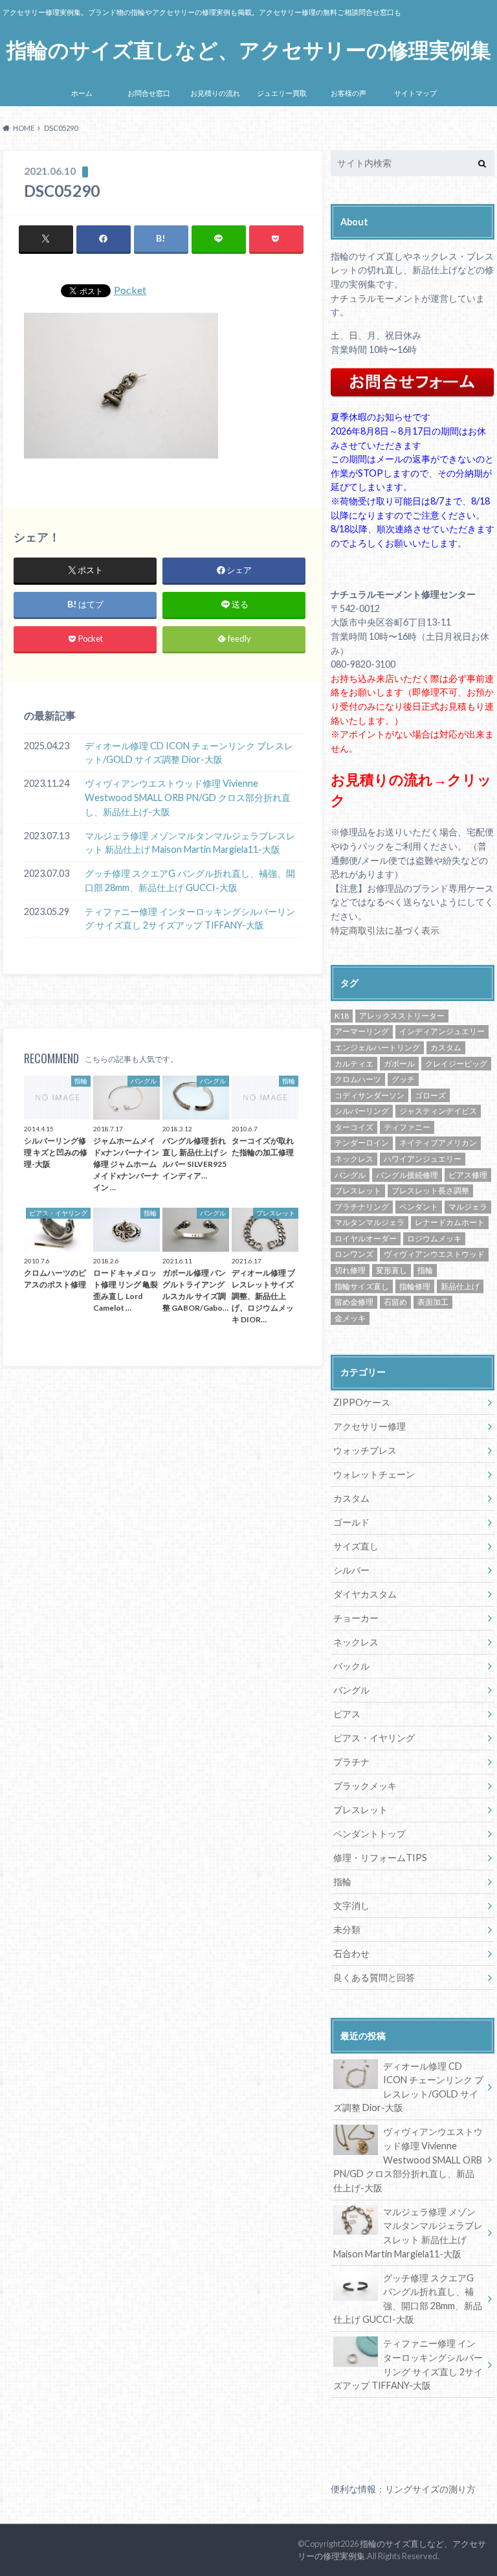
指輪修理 (415, 1286)
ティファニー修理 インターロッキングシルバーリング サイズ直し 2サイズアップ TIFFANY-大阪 (190, 919)
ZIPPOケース (362, 1402)
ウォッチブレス (365, 1450)
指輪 (425, 1270)
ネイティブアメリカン (438, 1143)
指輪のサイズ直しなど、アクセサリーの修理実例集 (249, 50)
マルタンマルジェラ (370, 1222)
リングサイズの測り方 (430, 2489)
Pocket (130, 290)
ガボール (399, 1064)
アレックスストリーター (402, 1016)
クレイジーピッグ (456, 1064)
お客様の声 (348, 93)
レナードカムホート (450, 1222)
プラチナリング (362, 1207)
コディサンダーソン (370, 1095)
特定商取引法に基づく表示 (385, 930)
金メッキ (350, 1318)
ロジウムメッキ (434, 1238)
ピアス (347, 1714)
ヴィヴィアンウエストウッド (434, 1254)
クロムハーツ (358, 1079)
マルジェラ (468, 1207)
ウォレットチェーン (374, 1474)
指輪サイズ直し (362, 1286)
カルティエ (354, 1064)
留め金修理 (354, 1302)
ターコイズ (354, 1127)
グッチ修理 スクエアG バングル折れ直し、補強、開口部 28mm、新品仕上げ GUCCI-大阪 (190, 880)
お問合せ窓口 (149, 93)
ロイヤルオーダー (366, 1238)
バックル (351, 1666)
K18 (342, 1016)
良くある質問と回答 (374, 1977)
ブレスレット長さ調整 (430, 1191)
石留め (395, 1302)
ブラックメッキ (365, 1786)
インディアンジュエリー (442, 1031)
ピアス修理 (468, 1175)
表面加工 (433, 1302)
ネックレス (354, 1159)
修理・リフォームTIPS (380, 1858)
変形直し (392, 1270)
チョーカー (356, 1618)
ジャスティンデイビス (438, 1111)
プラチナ (351, 1762)
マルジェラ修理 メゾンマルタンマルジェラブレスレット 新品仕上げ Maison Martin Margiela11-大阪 (190, 843)
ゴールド (351, 1522)
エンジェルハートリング (377, 1047)
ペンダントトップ (370, 1834)
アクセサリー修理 (370, 1426)
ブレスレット (358, 1191)
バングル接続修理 (407, 1175)
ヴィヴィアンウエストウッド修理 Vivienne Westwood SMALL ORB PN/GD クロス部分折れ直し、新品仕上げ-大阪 (188, 797)
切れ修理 (350, 1270)
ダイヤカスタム (365, 1594)
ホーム (82, 93)
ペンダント (419, 1207)
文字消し (351, 1905)
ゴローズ (430, 1095)
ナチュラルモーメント (376, 298)
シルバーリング (362, 1111)
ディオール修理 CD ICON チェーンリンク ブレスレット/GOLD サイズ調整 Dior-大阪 (189, 753)
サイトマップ (415, 93)
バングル (350, 1175)
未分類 (347, 1929)
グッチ (403, 1079)
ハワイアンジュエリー (423, 1159)
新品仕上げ (460, 1286)
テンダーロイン (362, 1143)
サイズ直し (356, 1546)
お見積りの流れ (215, 93)
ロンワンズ (354, 1254)
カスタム (446, 1047)
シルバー (351, 1570)
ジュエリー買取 (282, 93)
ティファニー (407, 1127)
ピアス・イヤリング (374, 1738)
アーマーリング (362, 1031)
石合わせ (351, 1953)
